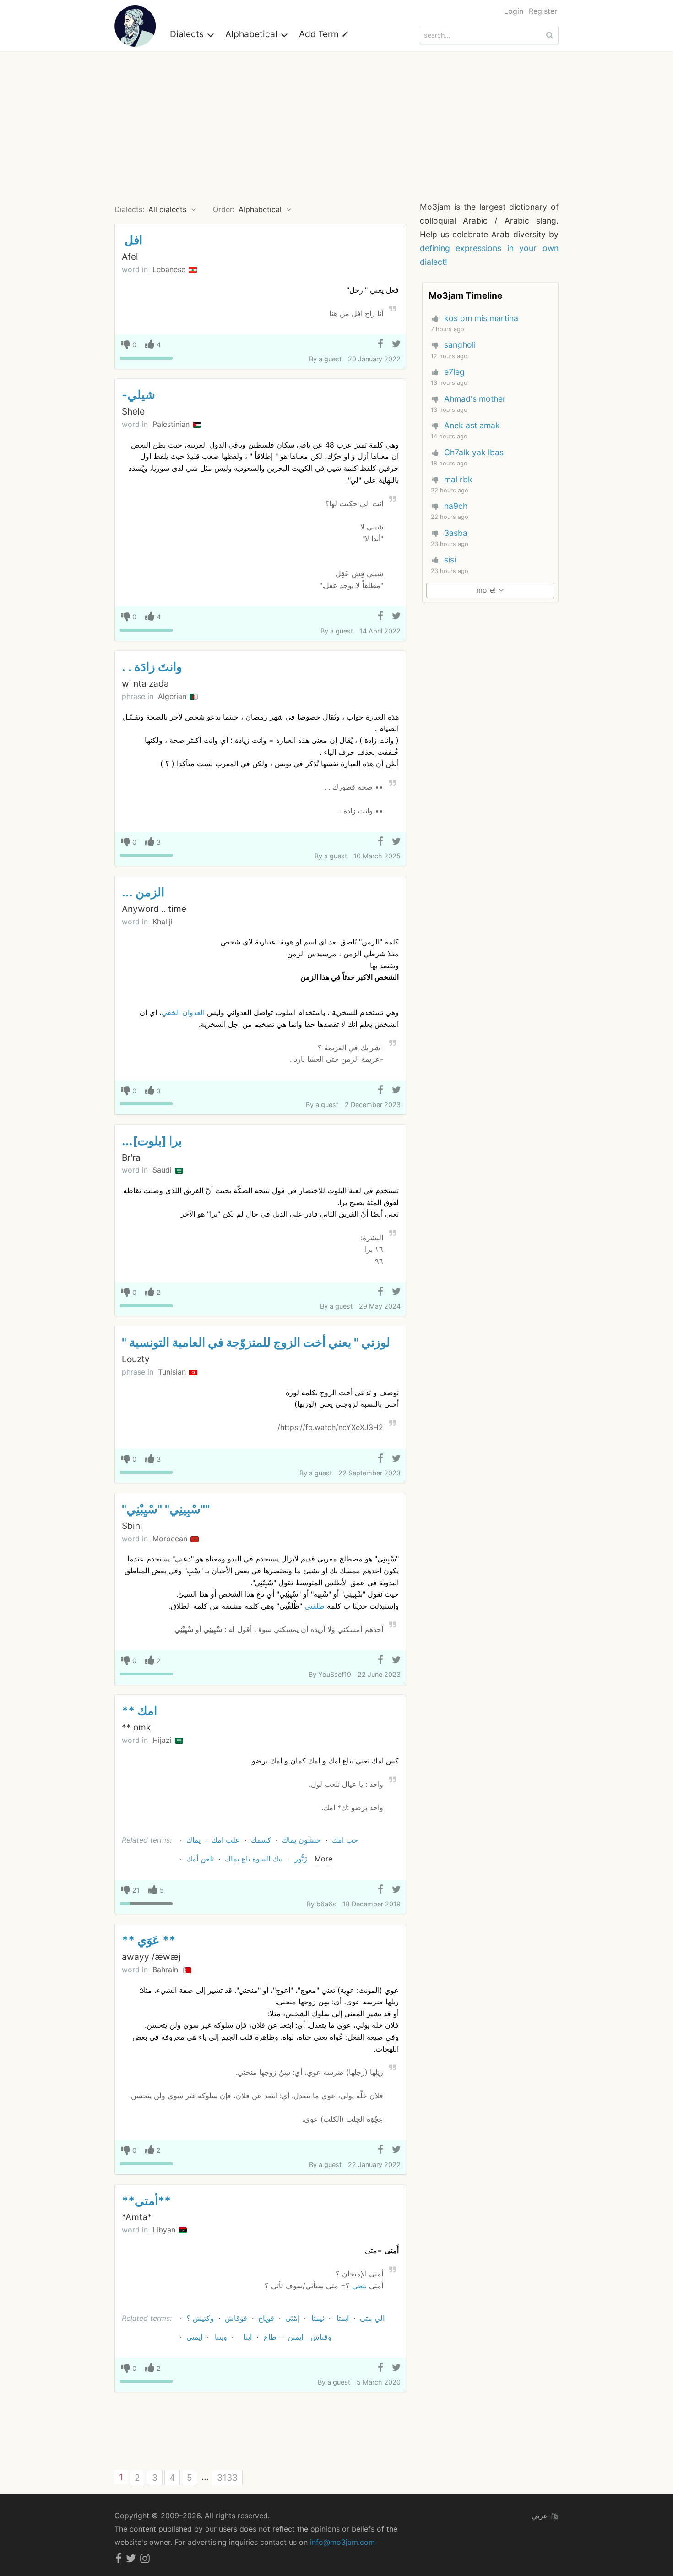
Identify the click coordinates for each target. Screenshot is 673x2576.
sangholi (460, 345)
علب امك (226, 1840)
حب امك (345, 1840)
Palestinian (172, 424)
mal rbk (458, 479)
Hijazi (163, 1740)
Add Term (320, 34)
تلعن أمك (200, 1859)
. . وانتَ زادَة (152, 667)
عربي (541, 2516)
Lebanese (170, 269)
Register (543, 11)
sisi (450, 559)
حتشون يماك (301, 1840)
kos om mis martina (481, 318)
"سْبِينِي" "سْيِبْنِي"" (166, 1509)
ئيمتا (318, 2318)
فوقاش (236, 2318)
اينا (248, 2337)
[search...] (551, 35)
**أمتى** (146, 2201)
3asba (456, 533)
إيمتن (295, 2337)
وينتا (221, 2337)
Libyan (165, 2230)
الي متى (372, 2318)
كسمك (261, 1840)
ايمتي (194, 2337)
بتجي (359, 2286)
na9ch (456, 506)
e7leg (454, 372)
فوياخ (266, 2318)
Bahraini (167, 1970)
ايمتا (343, 2318)
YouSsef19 (335, 1674)
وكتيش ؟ (200, 2318)
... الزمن (143, 892)
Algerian (173, 696)
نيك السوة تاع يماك (254, 1859)
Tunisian (173, 1372)
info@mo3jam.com (342, 2542)
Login (514, 11)
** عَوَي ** (149, 1940)
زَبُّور (301, 1859)
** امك (139, 1711)
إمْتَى (292, 2318)
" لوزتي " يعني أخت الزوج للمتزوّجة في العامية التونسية (256, 1342)
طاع (270, 2337)
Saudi (163, 1170)
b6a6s (326, 1904)
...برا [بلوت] (152, 1141)
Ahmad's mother (475, 399)
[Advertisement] (336, 120)
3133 (227, 2478)
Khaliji (163, 922)
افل (132, 240)
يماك (193, 1840)
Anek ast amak (472, 425)
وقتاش (321, 2337)
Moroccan (171, 1539)
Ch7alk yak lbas (474, 452)
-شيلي (138, 395)
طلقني (315, 1606)
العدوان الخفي (183, 1012)
